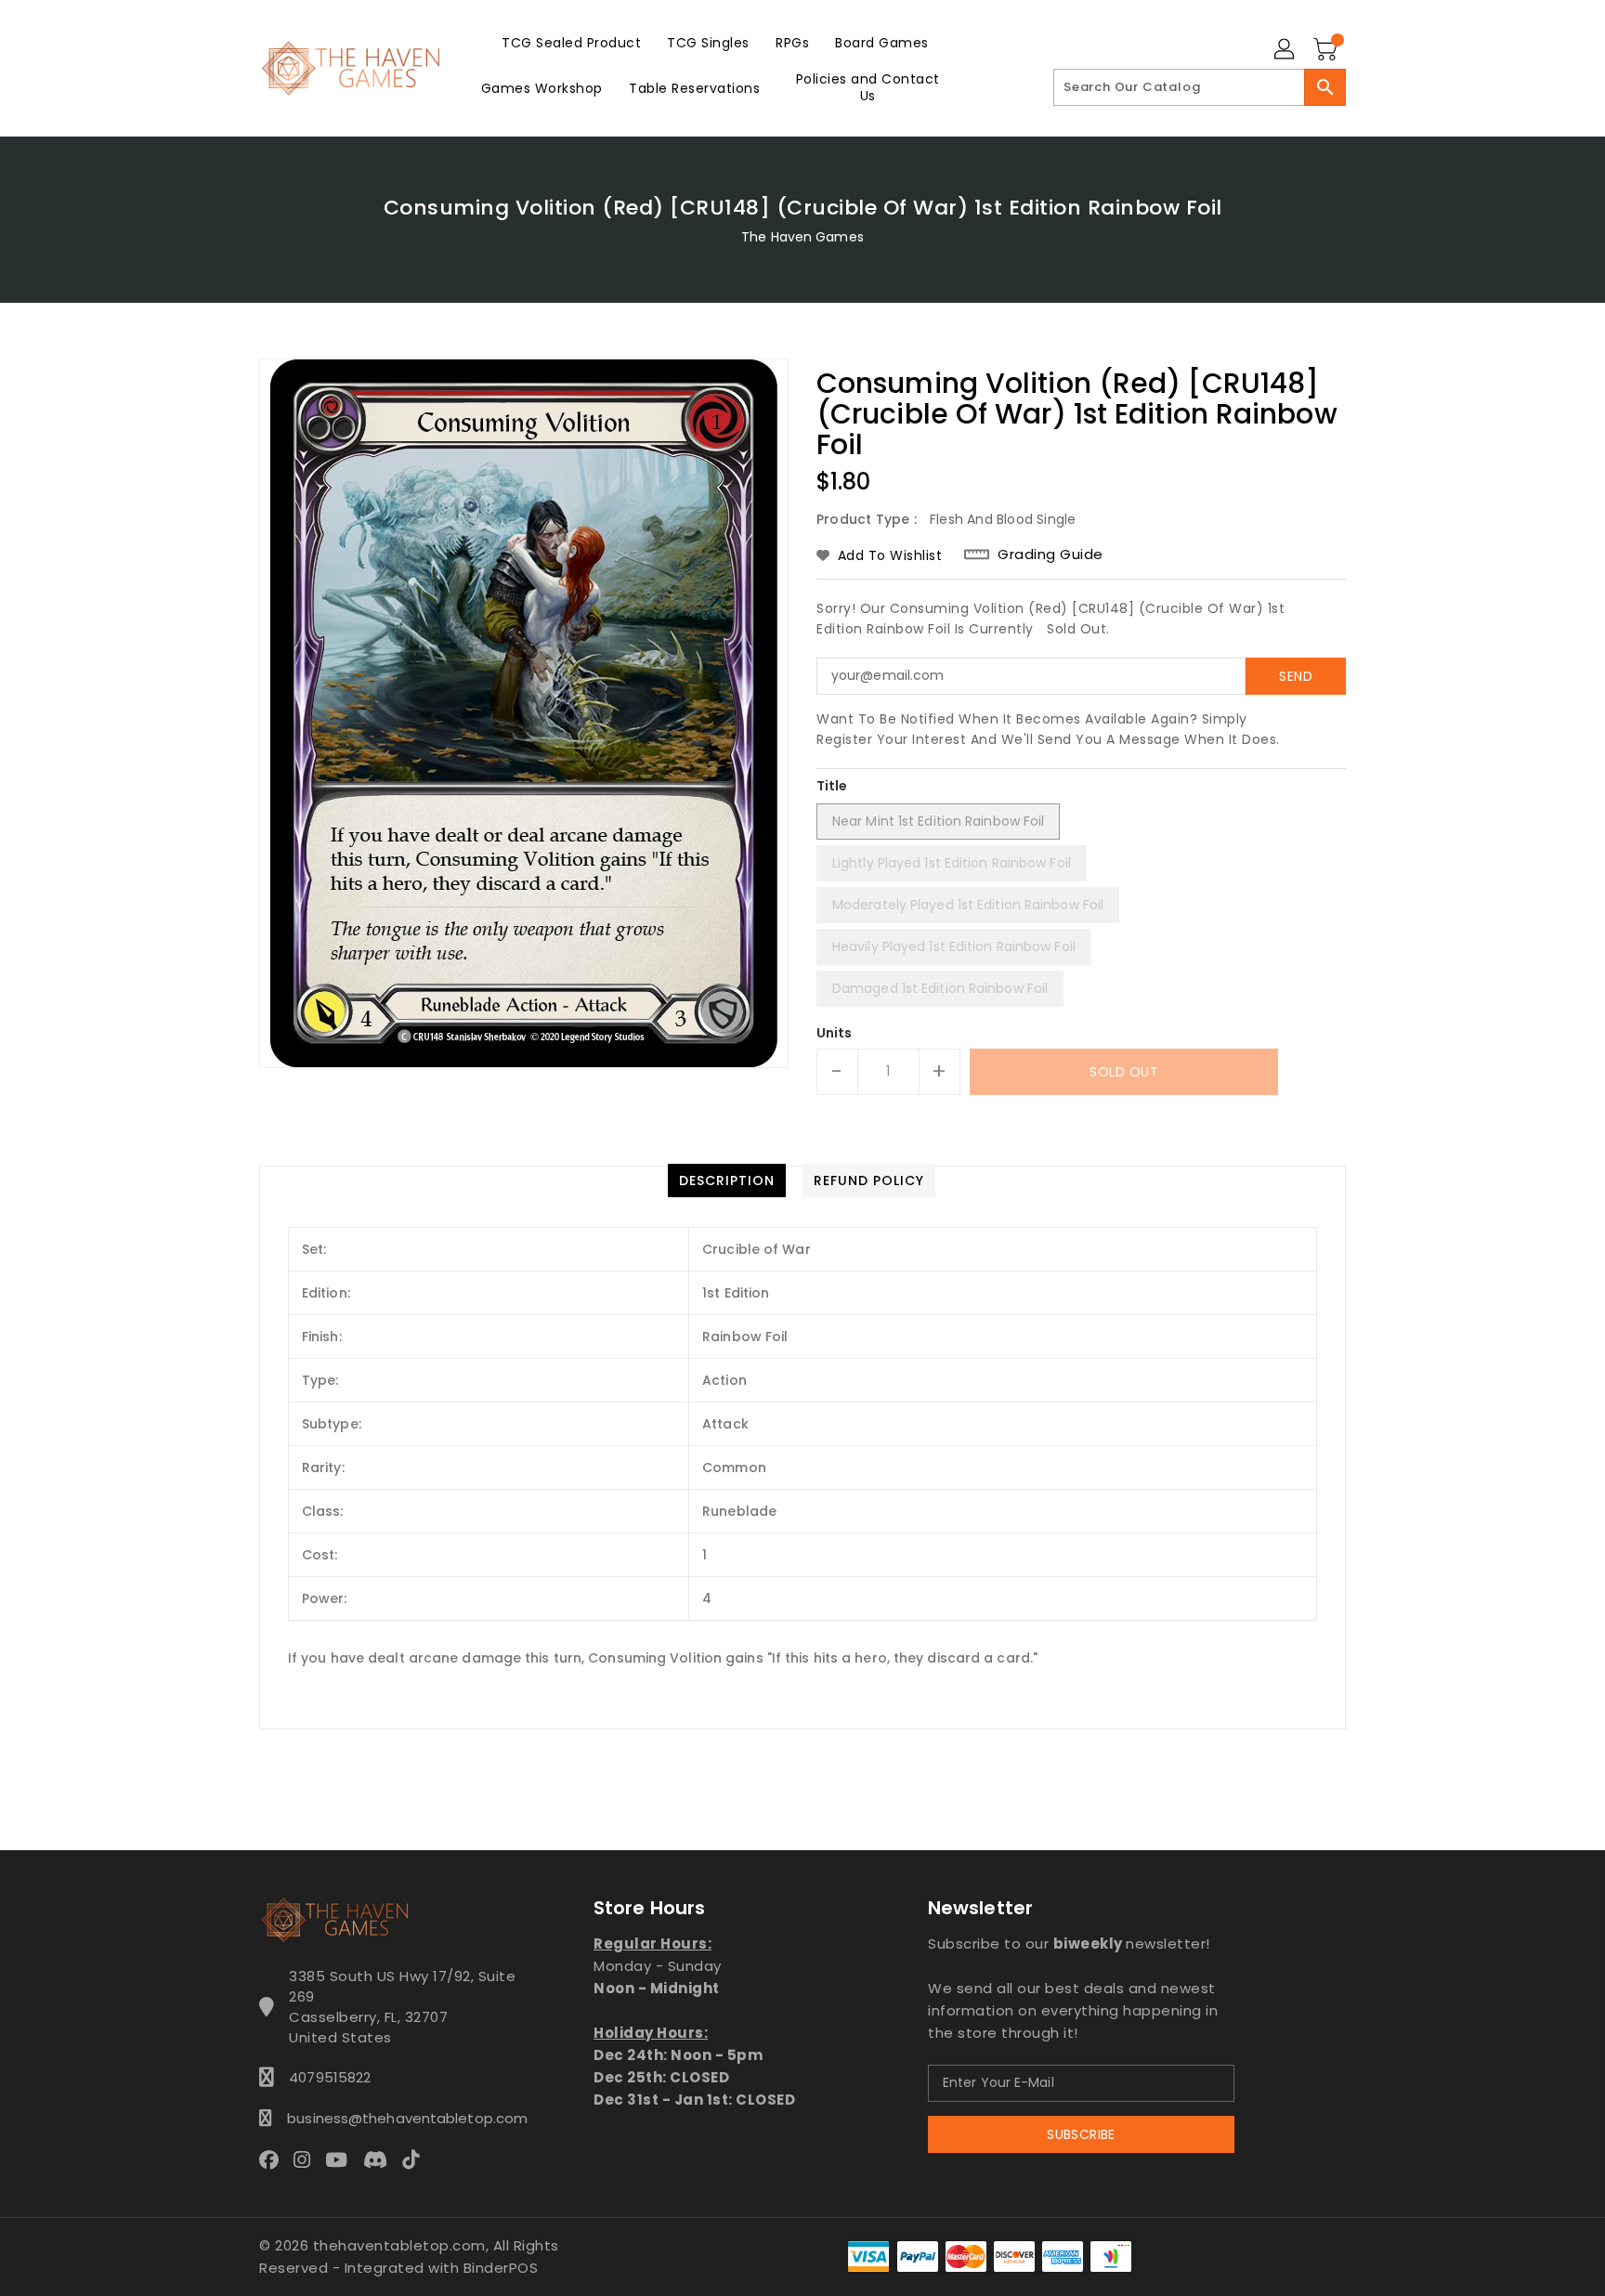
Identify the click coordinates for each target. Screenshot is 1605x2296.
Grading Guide (1050, 554)
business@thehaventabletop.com (402, 2118)
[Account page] (1285, 50)
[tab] (727, 1181)
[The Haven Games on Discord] (381, 2159)
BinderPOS (501, 2268)
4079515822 (330, 2077)
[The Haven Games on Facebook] (274, 2159)
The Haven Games (802, 237)
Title (832, 786)
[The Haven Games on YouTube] (342, 2159)
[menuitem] (571, 42)
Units (835, 1033)
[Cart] (1327, 50)
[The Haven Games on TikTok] (416, 2159)
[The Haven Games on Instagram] (307, 2159)
